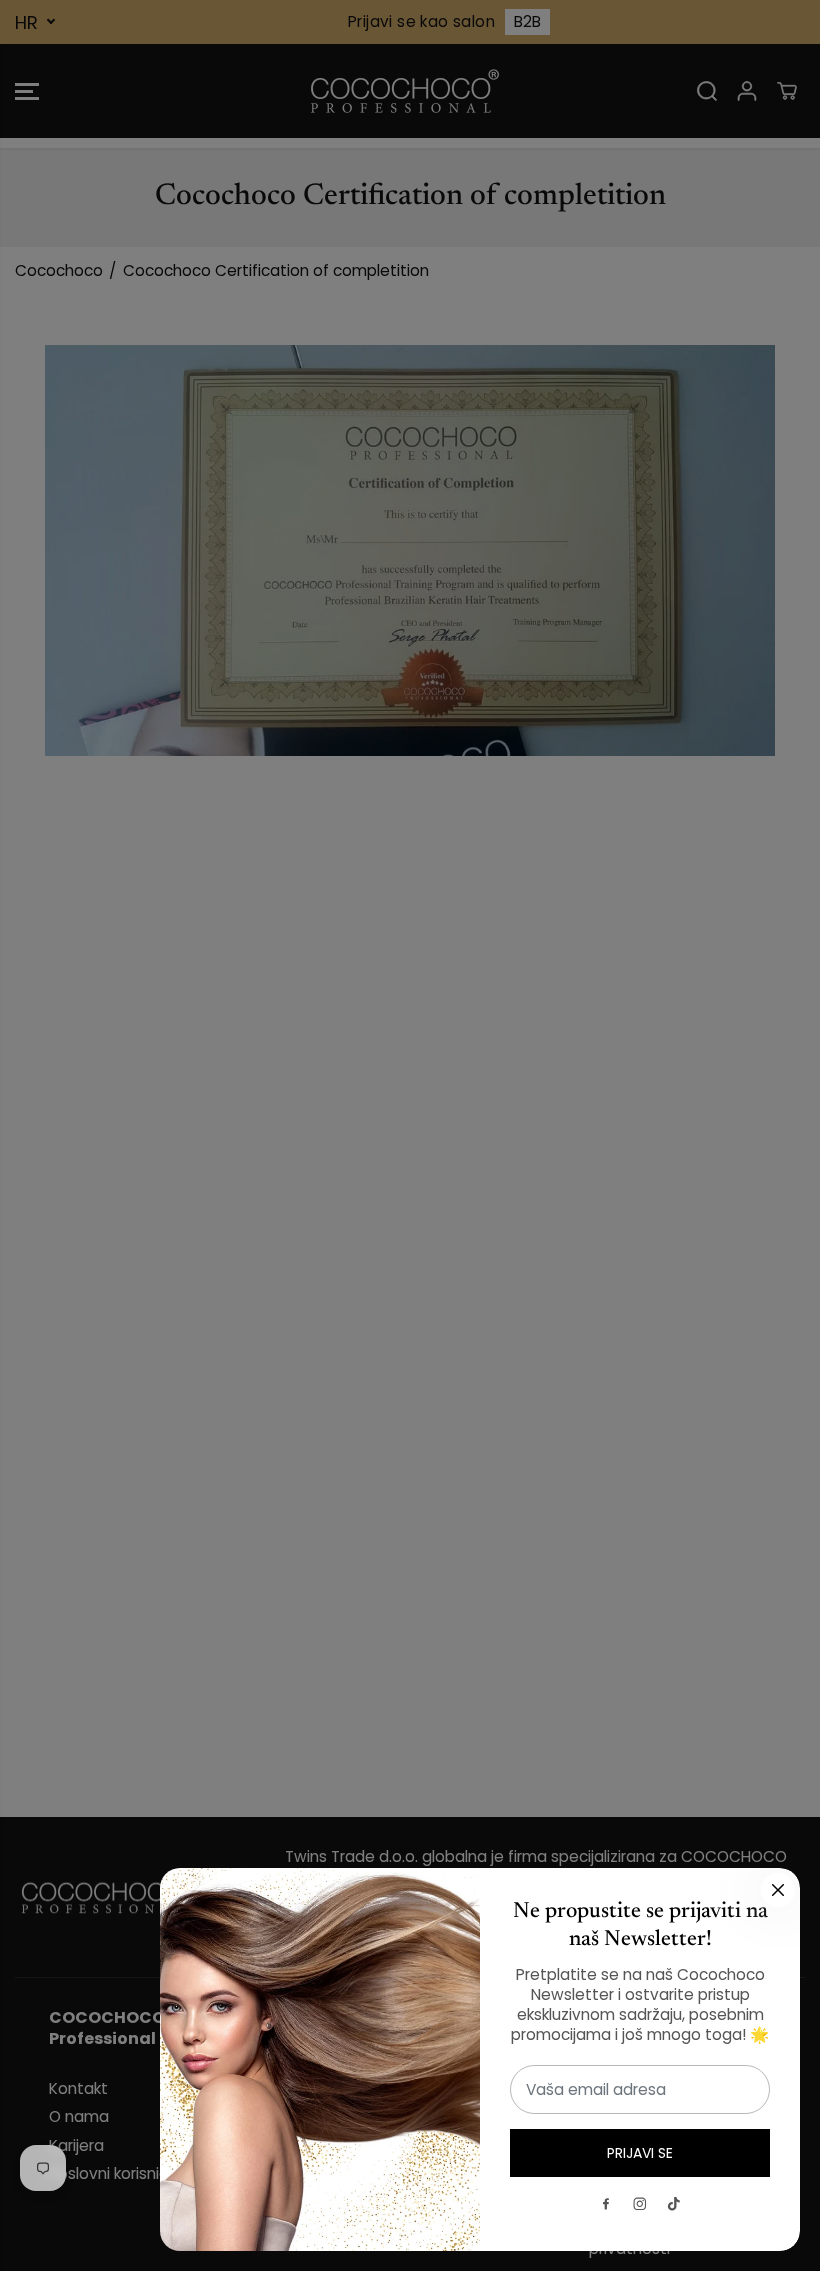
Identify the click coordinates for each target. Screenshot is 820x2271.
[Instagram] (640, 2204)
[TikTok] (674, 2204)
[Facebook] (606, 2204)
